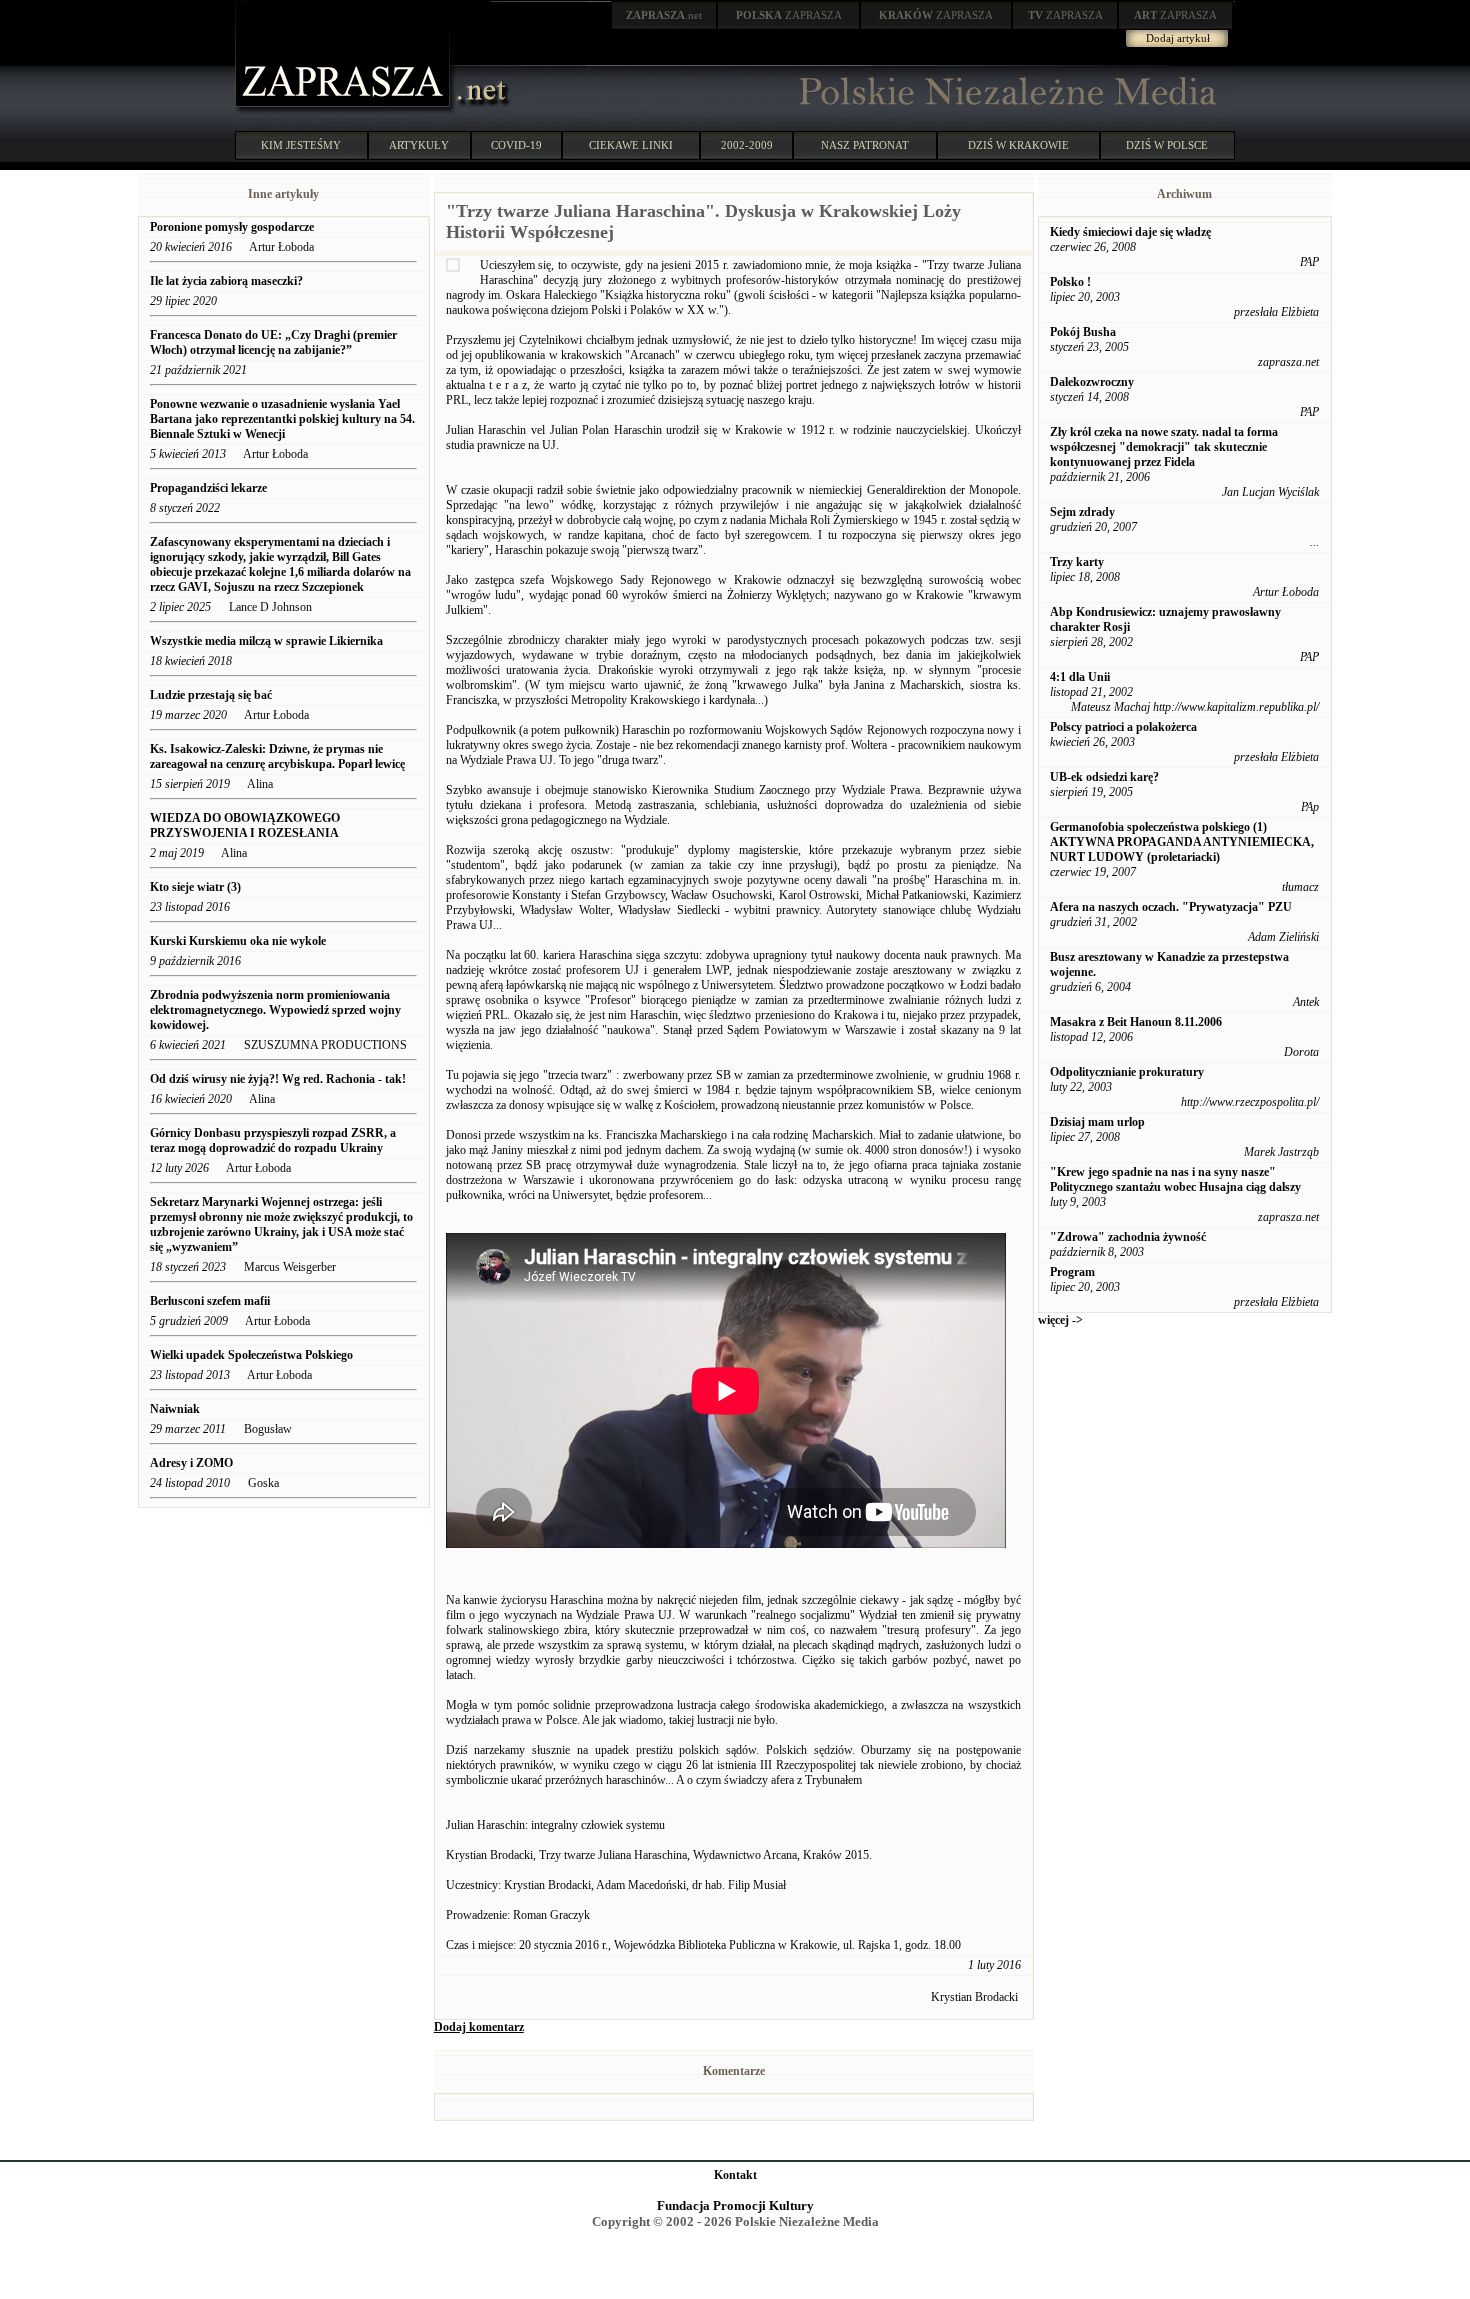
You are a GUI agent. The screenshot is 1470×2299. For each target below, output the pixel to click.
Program (1072, 1272)
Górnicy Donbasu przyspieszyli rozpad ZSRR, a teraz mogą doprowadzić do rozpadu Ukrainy (273, 1140)
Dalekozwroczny (1092, 382)
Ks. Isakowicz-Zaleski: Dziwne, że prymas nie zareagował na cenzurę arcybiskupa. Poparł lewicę (277, 756)
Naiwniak (175, 1409)
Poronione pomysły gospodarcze (232, 227)
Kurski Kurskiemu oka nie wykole (238, 941)
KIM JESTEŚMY (301, 145)
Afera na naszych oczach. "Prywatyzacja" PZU (1171, 907)
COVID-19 (516, 145)
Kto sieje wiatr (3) (195, 887)
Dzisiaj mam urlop (1097, 1122)
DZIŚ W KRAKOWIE (1018, 145)
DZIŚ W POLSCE (1167, 145)
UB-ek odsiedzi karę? (1104, 777)
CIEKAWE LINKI (631, 145)
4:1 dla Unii (1080, 677)
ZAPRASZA (789, 15)
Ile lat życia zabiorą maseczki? (226, 281)
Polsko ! (1070, 282)
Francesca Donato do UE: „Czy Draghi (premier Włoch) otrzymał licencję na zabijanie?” (273, 342)
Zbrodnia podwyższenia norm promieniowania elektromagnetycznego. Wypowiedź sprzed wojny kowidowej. (275, 1010)
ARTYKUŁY (419, 145)
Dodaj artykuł (1178, 38)
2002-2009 (747, 145)
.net (664, 15)
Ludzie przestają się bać (211, 695)
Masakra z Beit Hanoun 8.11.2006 (1136, 1022)
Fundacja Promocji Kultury (735, 2205)
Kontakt (735, 2175)
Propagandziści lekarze (208, 488)
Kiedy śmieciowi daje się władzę (1130, 232)
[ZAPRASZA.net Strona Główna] (345, 110)
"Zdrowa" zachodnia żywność (1128, 1237)
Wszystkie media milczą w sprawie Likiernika (266, 641)
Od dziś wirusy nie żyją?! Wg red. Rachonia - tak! (278, 1079)
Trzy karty (1077, 562)
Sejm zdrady (1082, 512)
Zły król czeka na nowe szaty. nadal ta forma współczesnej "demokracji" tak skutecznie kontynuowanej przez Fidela (1164, 447)
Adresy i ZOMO (191, 1463)
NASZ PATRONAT (865, 145)
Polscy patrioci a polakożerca (1123, 727)
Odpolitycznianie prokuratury (1127, 1072)
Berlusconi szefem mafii (210, 1301)
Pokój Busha (1083, 332)
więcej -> (1060, 1320)
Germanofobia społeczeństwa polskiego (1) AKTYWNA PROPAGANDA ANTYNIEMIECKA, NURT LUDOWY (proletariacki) (1182, 842)
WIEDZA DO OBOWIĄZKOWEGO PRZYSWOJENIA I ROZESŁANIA (245, 825)
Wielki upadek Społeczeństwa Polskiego (251, 1355)
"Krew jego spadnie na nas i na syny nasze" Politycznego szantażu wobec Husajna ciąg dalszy (1175, 1179)
